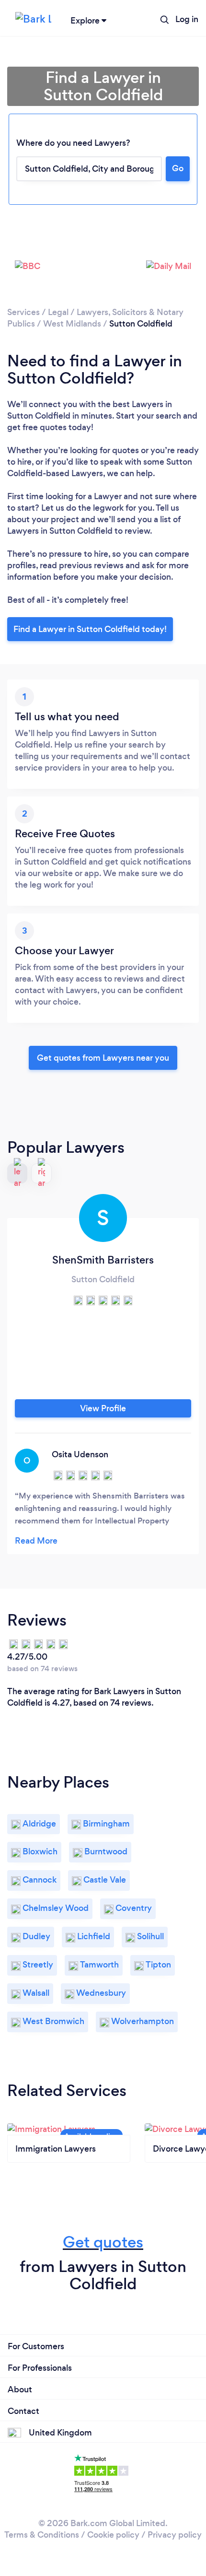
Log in (187, 19)
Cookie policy (113, 2535)
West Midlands (72, 324)
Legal (58, 312)
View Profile (103, 1408)
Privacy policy (175, 2535)
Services (23, 312)
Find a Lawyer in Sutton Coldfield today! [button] (90, 629)
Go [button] (178, 168)
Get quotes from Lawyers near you (103, 1058)
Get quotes (103, 2242)
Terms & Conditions (42, 2535)
